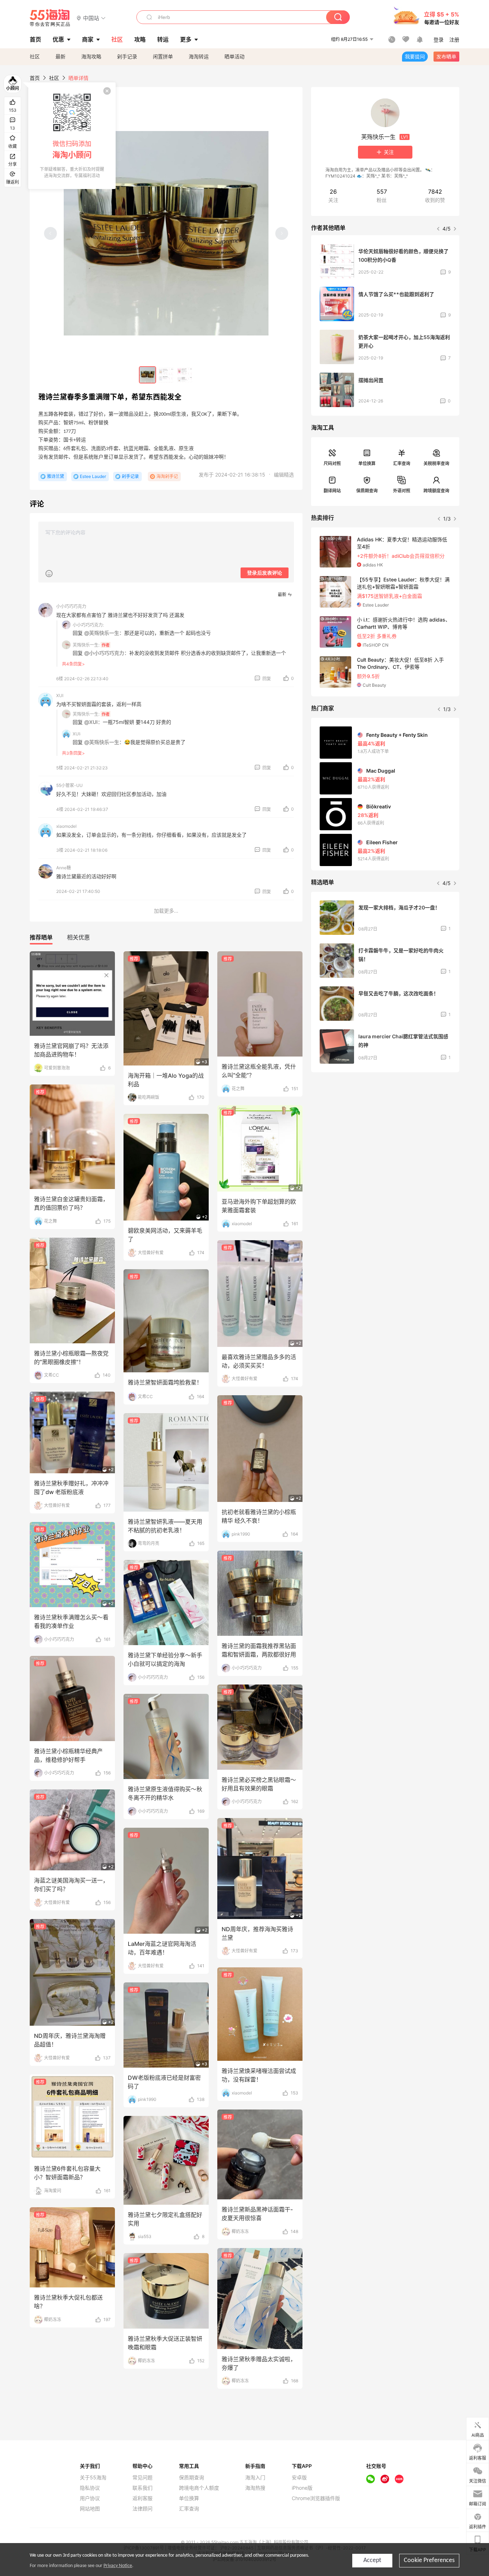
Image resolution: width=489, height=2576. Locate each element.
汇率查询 (402, 463)
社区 (35, 56)
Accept (372, 2560)
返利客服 (142, 2498)
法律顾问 (142, 2509)
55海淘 (50, 18)
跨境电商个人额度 (199, 2488)
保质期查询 (367, 491)
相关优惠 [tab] (78, 937)
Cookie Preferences (429, 2560)
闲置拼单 (163, 56)
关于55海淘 (93, 2478)
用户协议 (90, 2498)
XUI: (77, 734)
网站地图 (90, 2509)
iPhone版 (302, 2488)
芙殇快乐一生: (86, 645)
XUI (60, 695)
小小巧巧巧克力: (88, 625)
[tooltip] (72, 136)
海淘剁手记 (167, 476)
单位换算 (367, 463)
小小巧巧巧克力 (71, 606)
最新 (60, 56)
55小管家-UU (69, 785)
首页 (35, 78)
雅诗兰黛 (55, 476)
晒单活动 (234, 56)
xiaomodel (66, 826)
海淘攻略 (91, 56)
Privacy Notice (118, 2566)
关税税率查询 (436, 463)
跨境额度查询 (436, 491)
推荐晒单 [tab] (41, 937)
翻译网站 (332, 491)
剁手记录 (127, 56)
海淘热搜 (255, 2488)
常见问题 (142, 2478)
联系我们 (142, 2488)
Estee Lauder (93, 476)
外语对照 (402, 491)
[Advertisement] (385, 1131)
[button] (91, 18)
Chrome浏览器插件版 (316, 2498)
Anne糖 (64, 868)
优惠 (58, 39)
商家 (88, 39)
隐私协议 (90, 2488)
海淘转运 (199, 56)
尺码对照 (332, 463)
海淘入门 (255, 2478)
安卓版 (299, 2478)
